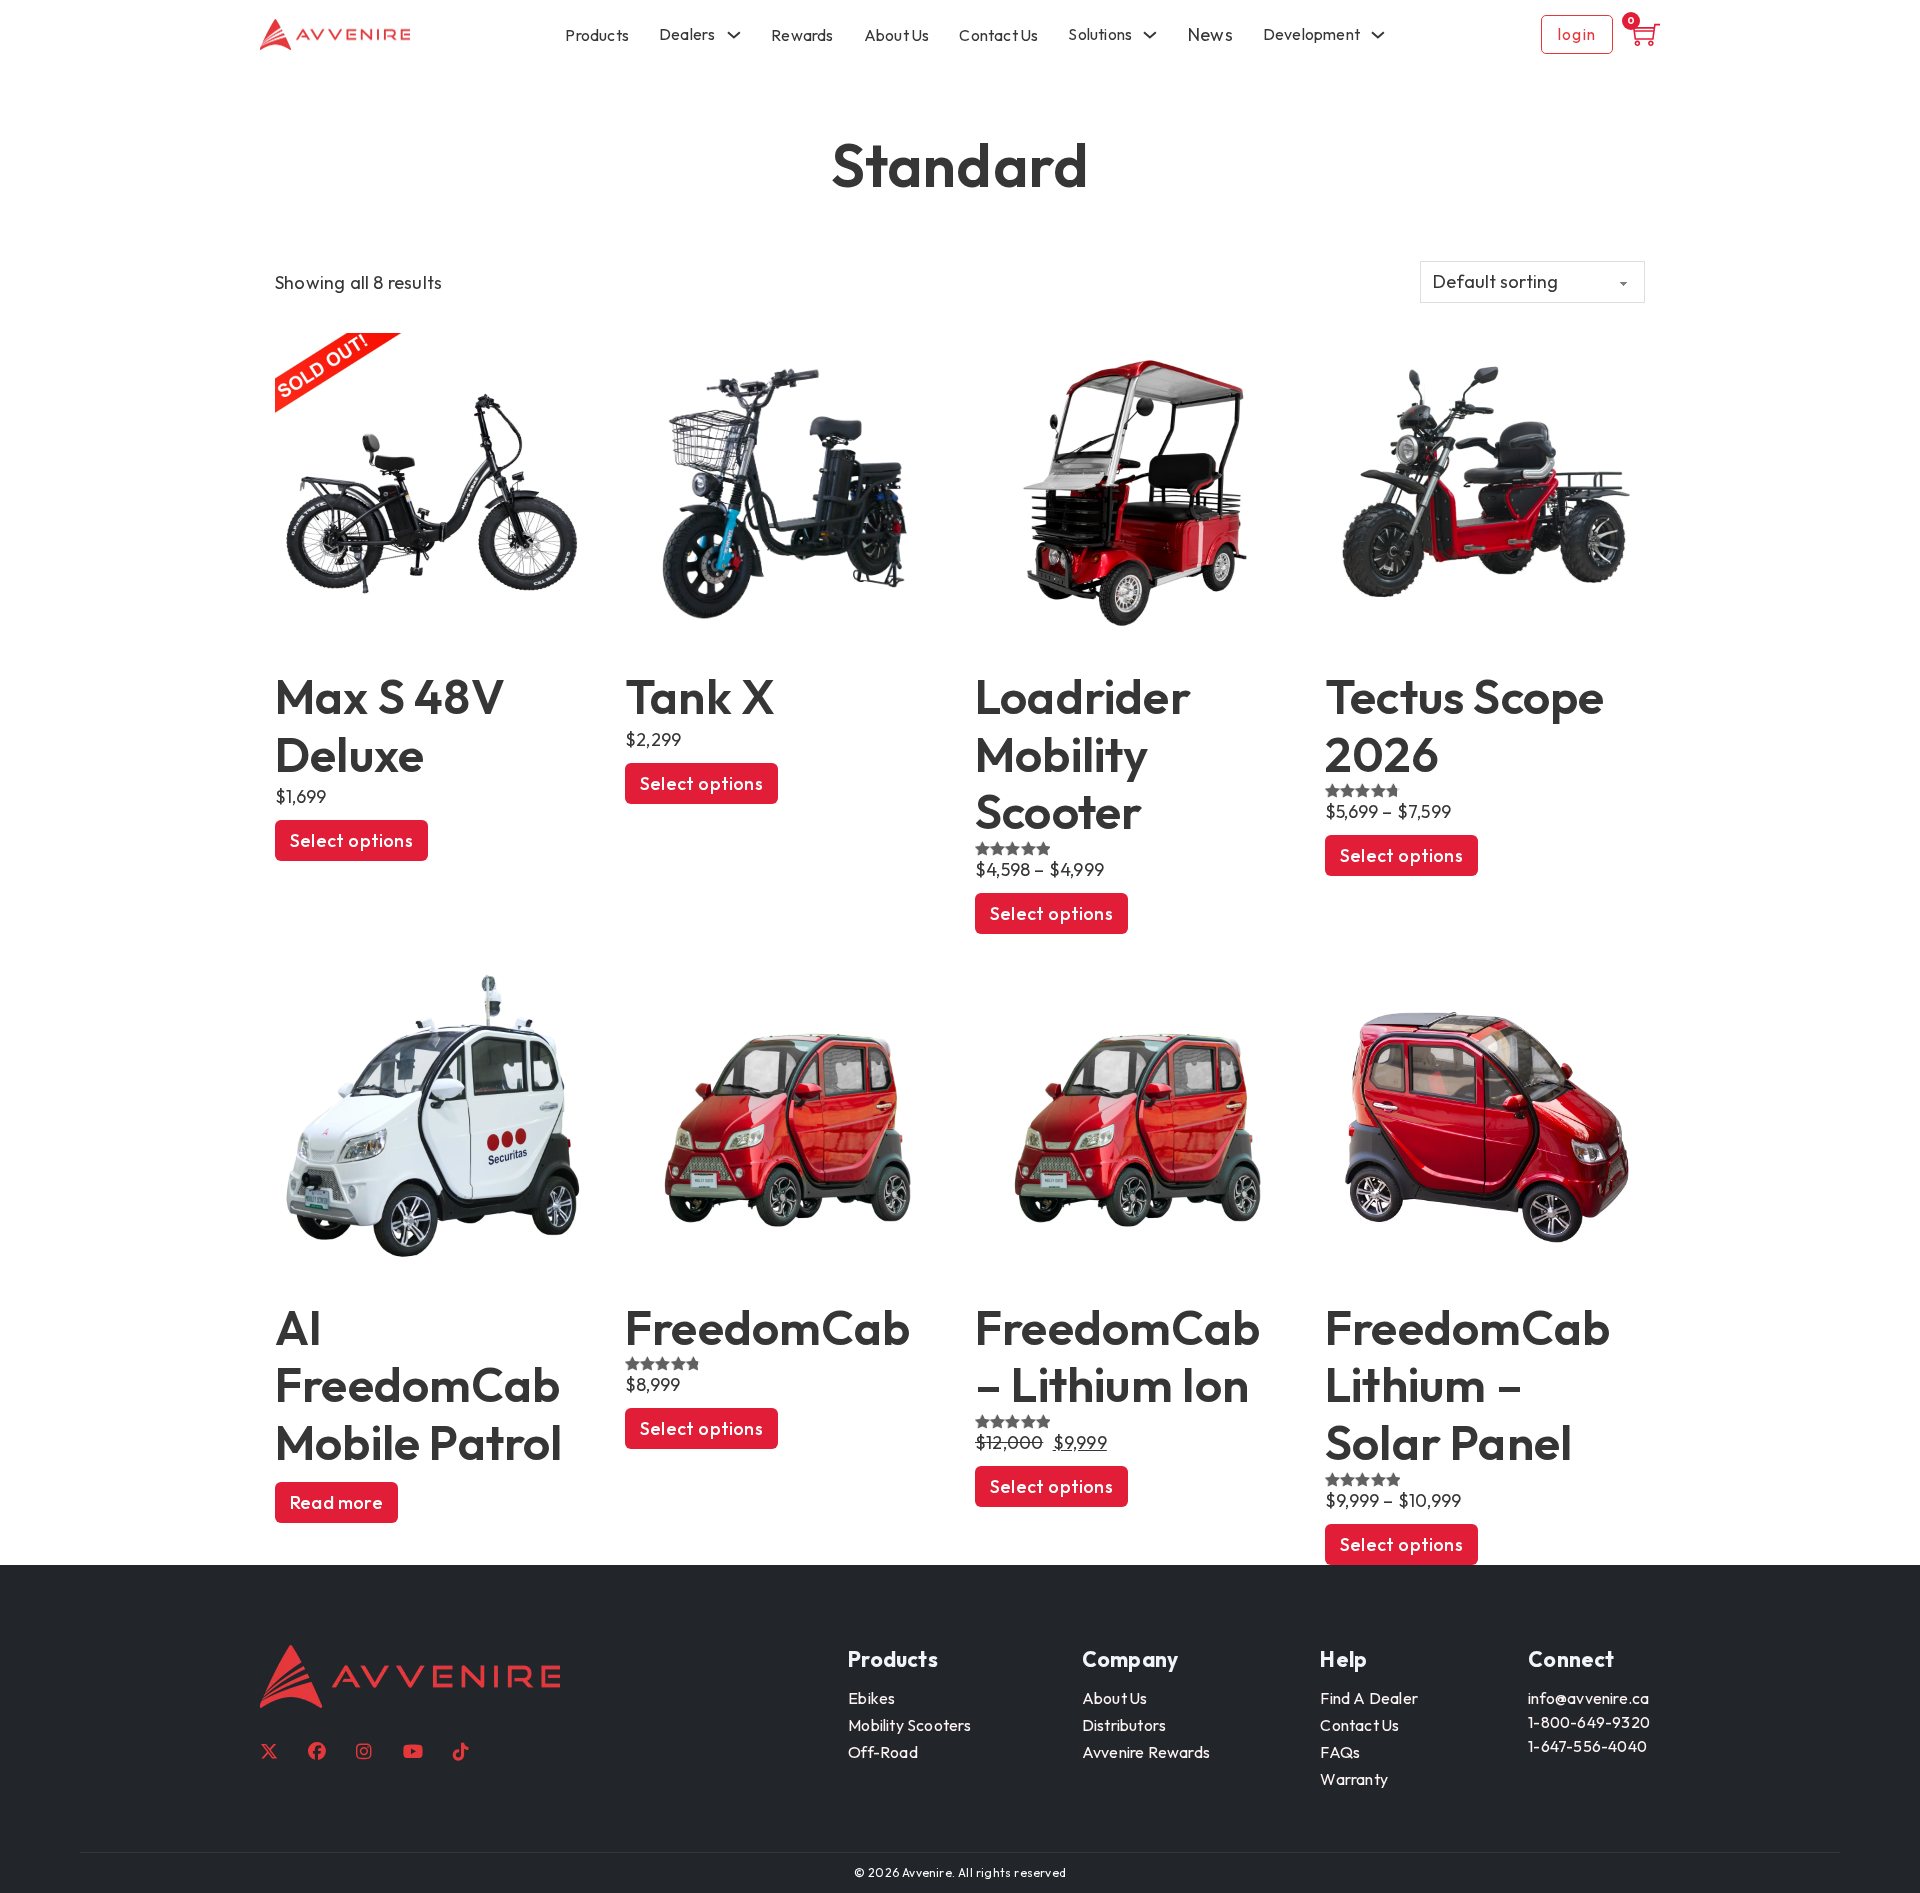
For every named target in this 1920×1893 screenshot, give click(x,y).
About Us (897, 35)
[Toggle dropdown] (1378, 35)
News (1210, 34)
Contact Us (998, 35)
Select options (351, 840)
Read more (336, 1502)
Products (597, 35)
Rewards (802, 35)
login (1577, 34)
